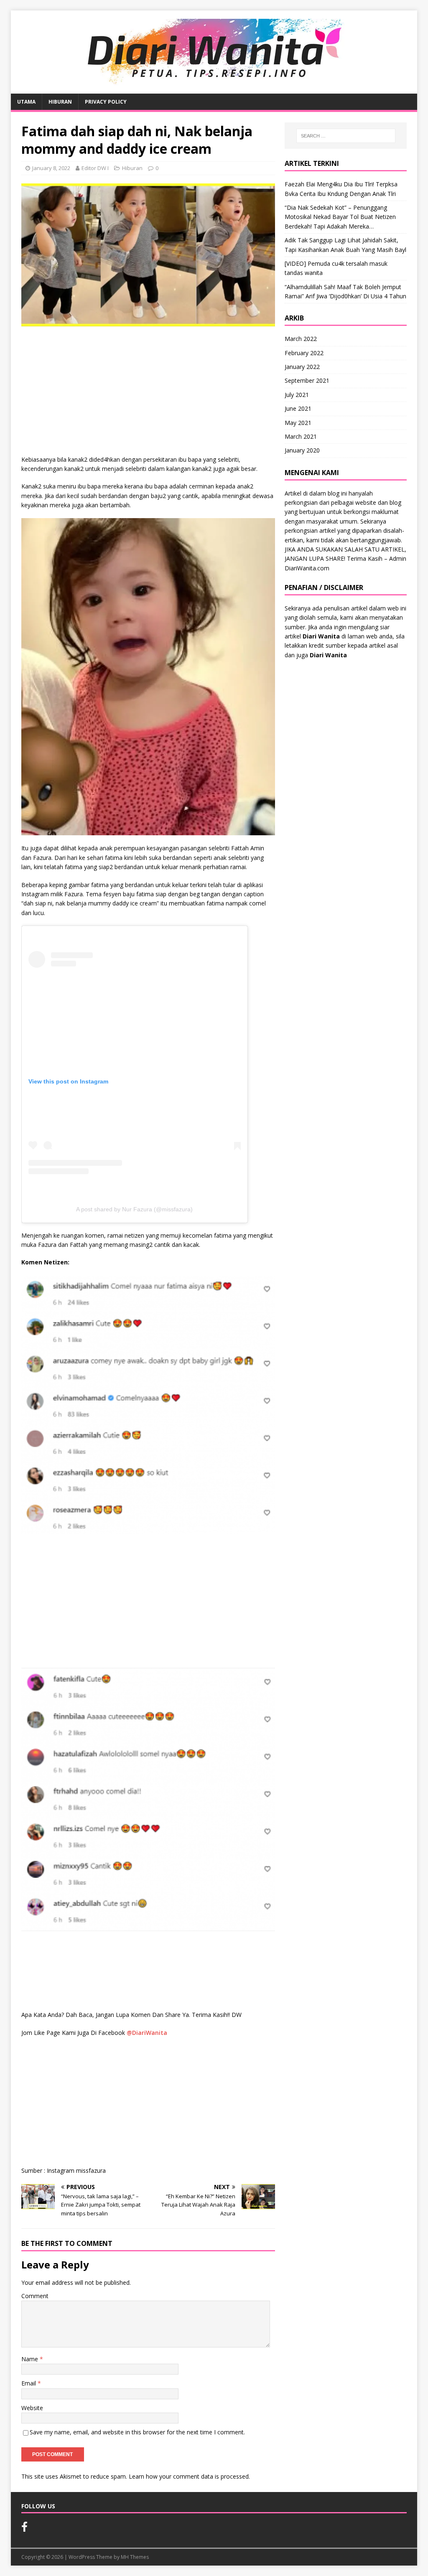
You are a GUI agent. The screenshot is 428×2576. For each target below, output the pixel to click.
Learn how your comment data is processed (189, 2476)
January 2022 (302, 367)
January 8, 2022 (51, 168)
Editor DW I (95, 168)
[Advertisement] (148, 393)
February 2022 (304, 353)
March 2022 (301, 339)
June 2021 (298, 408)
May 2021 (298, 423)
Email (29, 2383)
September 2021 (307, 380)
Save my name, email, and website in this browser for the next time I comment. (137, 2432)
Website (32, 2408)
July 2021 (297, 395)
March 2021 (301, 436)
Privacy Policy (106, 102)
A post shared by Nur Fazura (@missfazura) (134, 1209)
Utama (26, 102)
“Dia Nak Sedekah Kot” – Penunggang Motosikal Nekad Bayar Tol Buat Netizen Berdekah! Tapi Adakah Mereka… (340, 217)
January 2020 (302, 450)
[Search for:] (346, 136)
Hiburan (60, 102)
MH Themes (135, 2557)
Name (31, 2359)
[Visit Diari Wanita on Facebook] (24, 2529)
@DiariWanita (147, 2033)
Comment (35, 2296)
